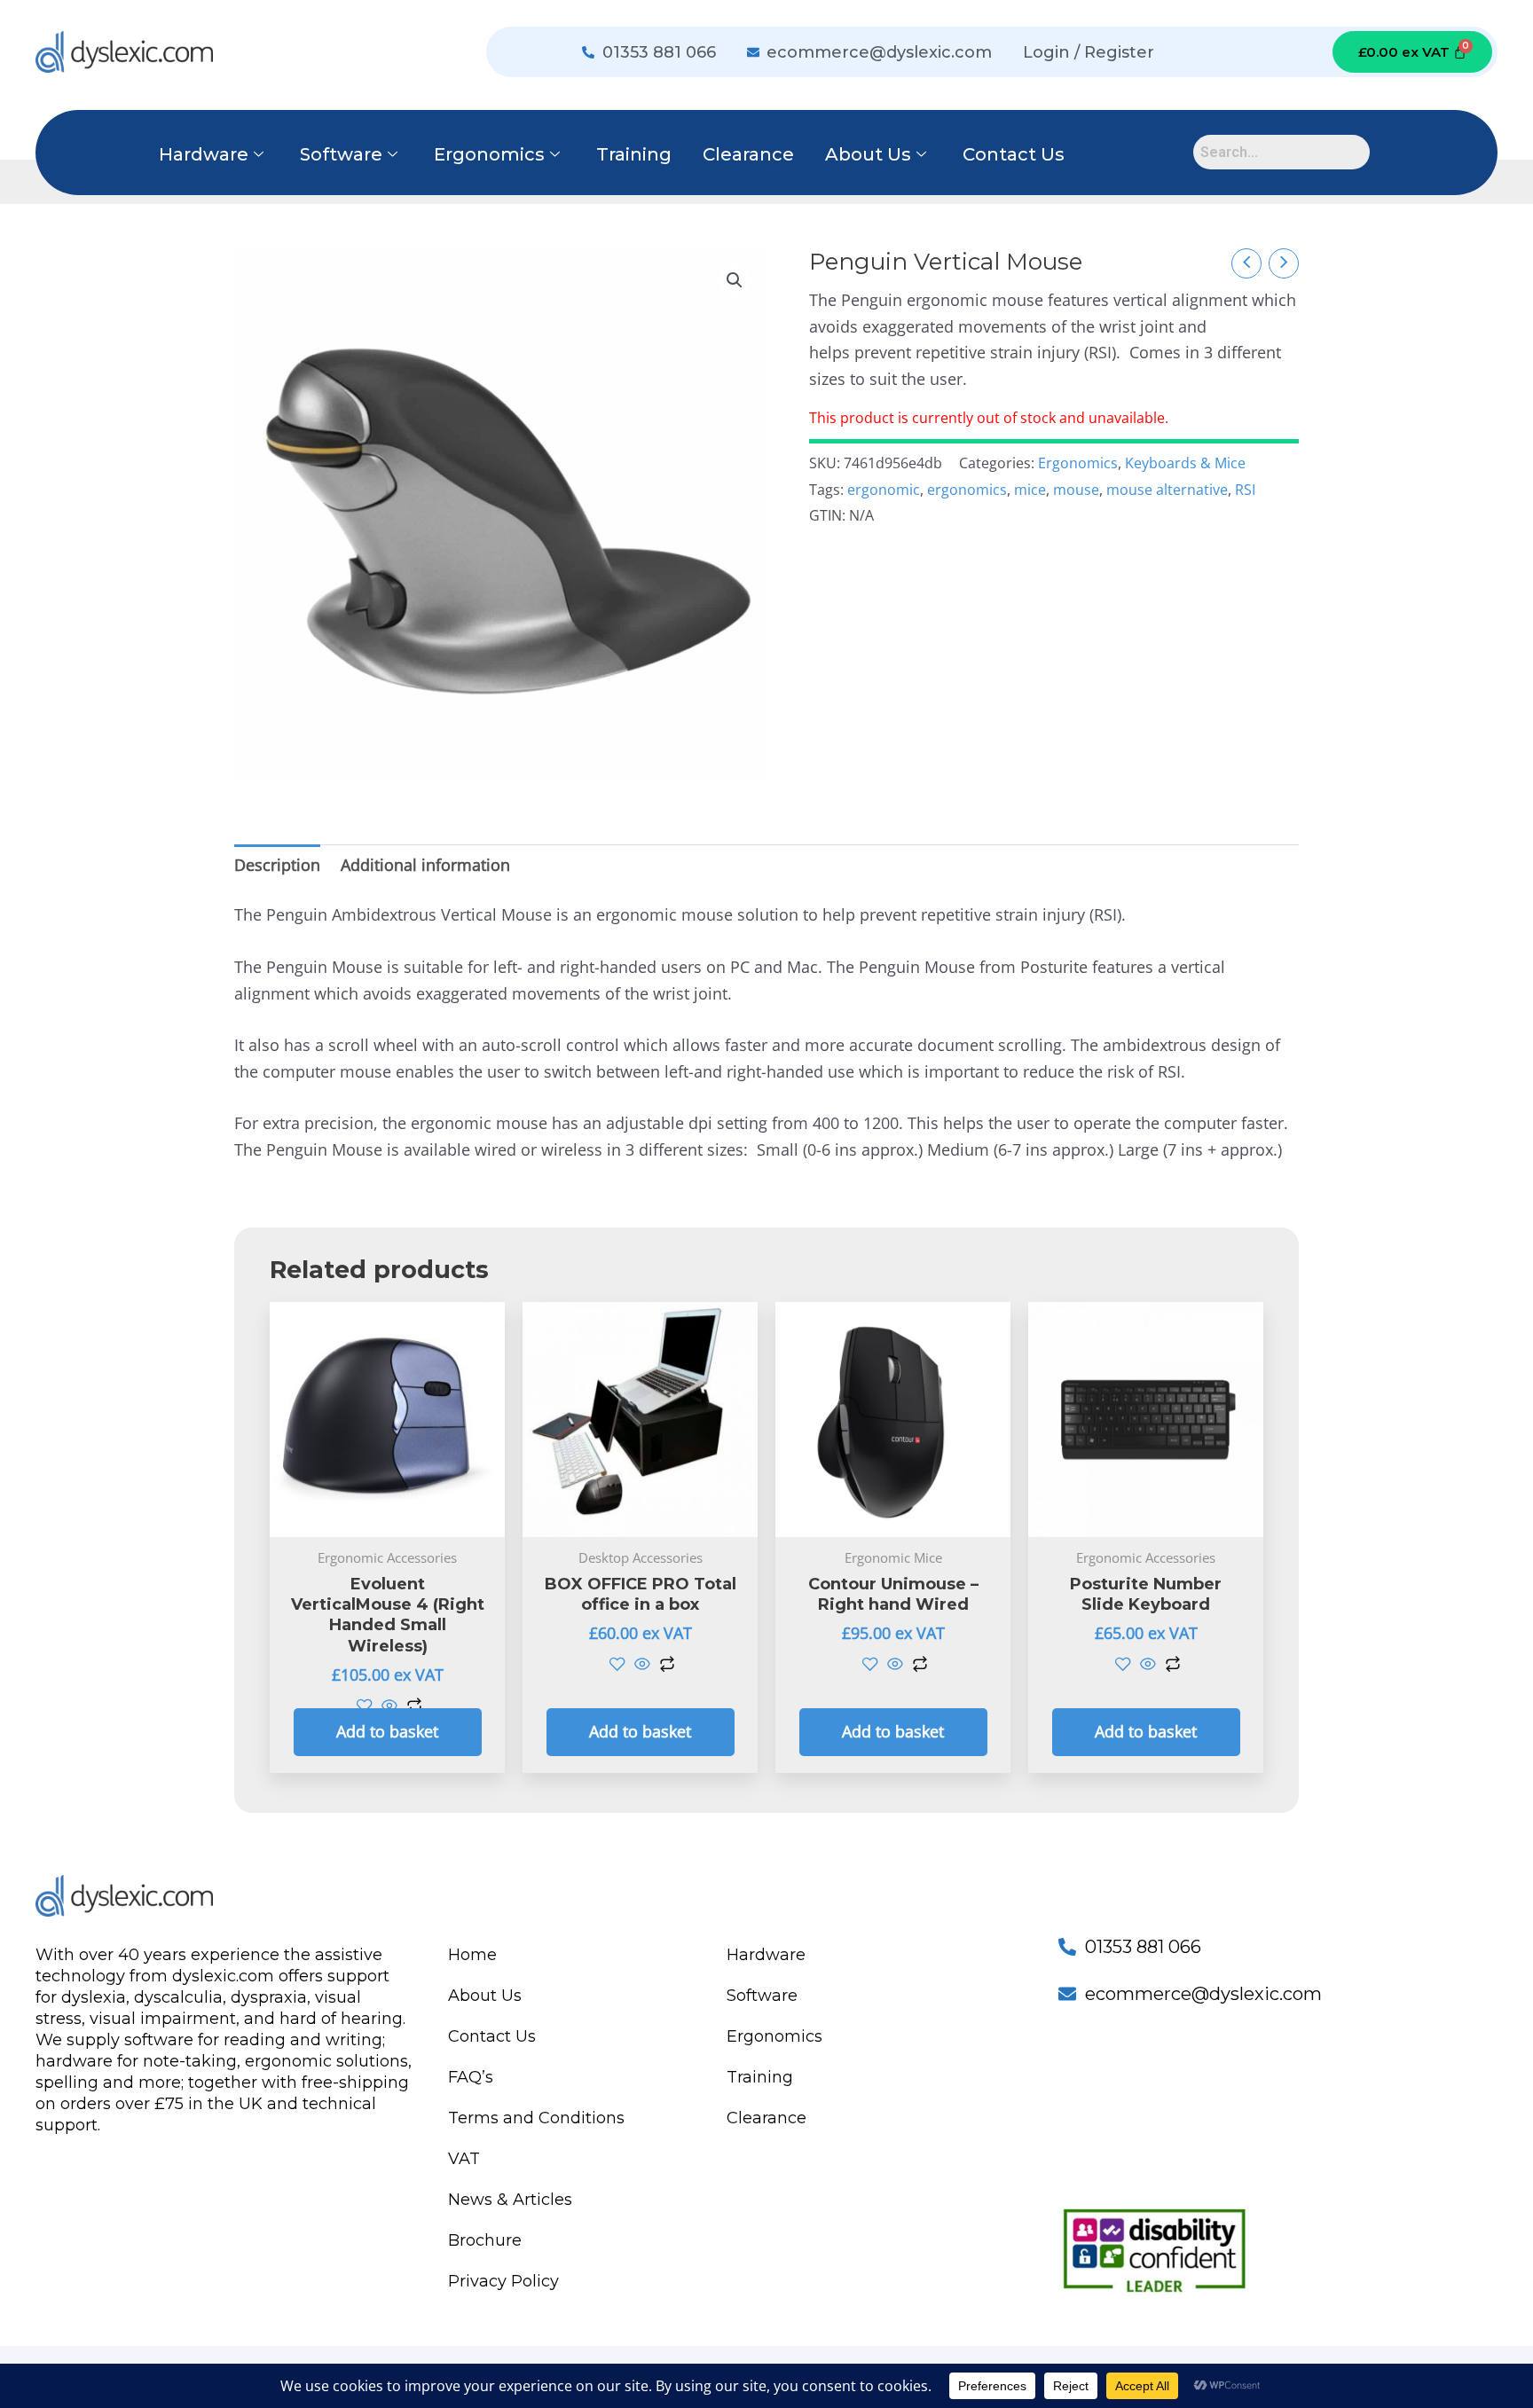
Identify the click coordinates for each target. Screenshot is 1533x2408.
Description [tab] (277, 865)
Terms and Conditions (536, 2118)
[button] (735, 280)
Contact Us (1014, 154)
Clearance (748, 154)
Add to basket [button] (387, 1731)
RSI (1245, 490)
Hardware (204, 154)
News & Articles (510, 2200)
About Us (868, 154)
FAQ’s (471, 2077)
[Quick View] (389, 1706)
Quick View (387, 1518)
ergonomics (967, 490)
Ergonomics (489, 154)
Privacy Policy (503, 2281)
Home (472, 1955)
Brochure (485, 2240)
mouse (1076, 490)
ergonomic (884, 490)
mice (1030, 490)
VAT (464, 2159)
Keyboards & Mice (1185, 463)
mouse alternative (1167, 490)
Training (634, 154)
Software (341, 154)
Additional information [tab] (425, 865)
